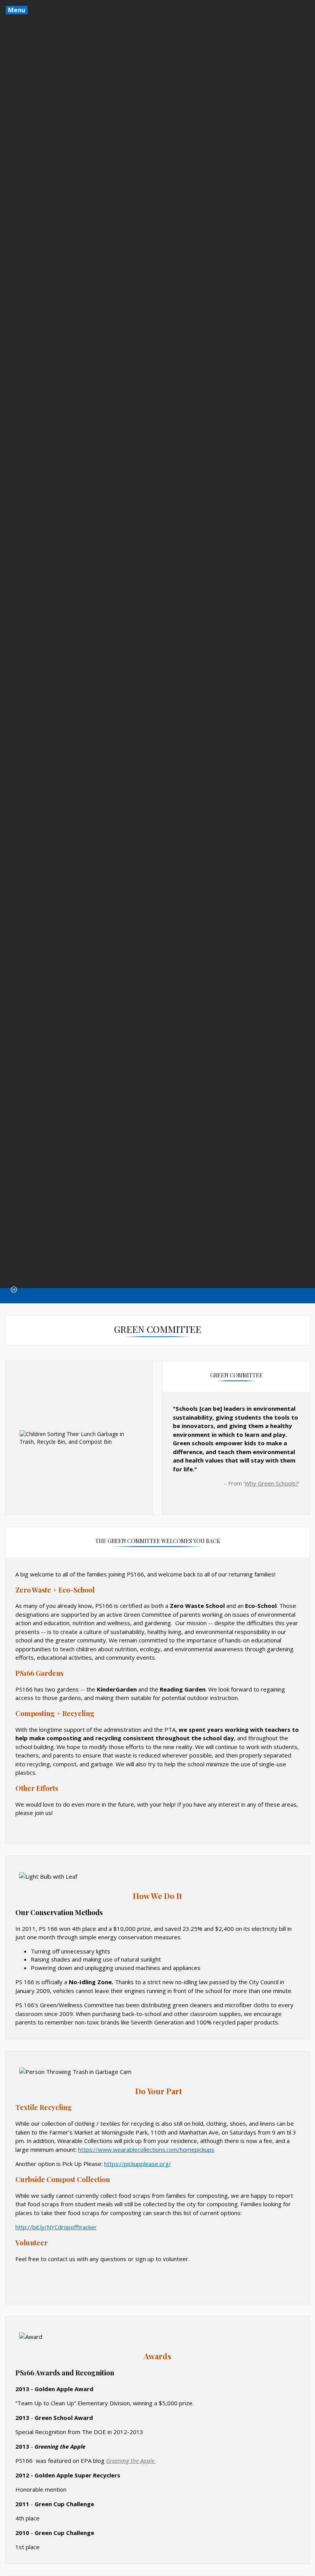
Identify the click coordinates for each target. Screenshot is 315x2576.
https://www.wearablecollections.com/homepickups (146, 2149)
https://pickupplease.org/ (138, 2164)
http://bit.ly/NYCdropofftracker (56, 2227)
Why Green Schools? (272, 1483)
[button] (14, 1290)
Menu (17, 10)
